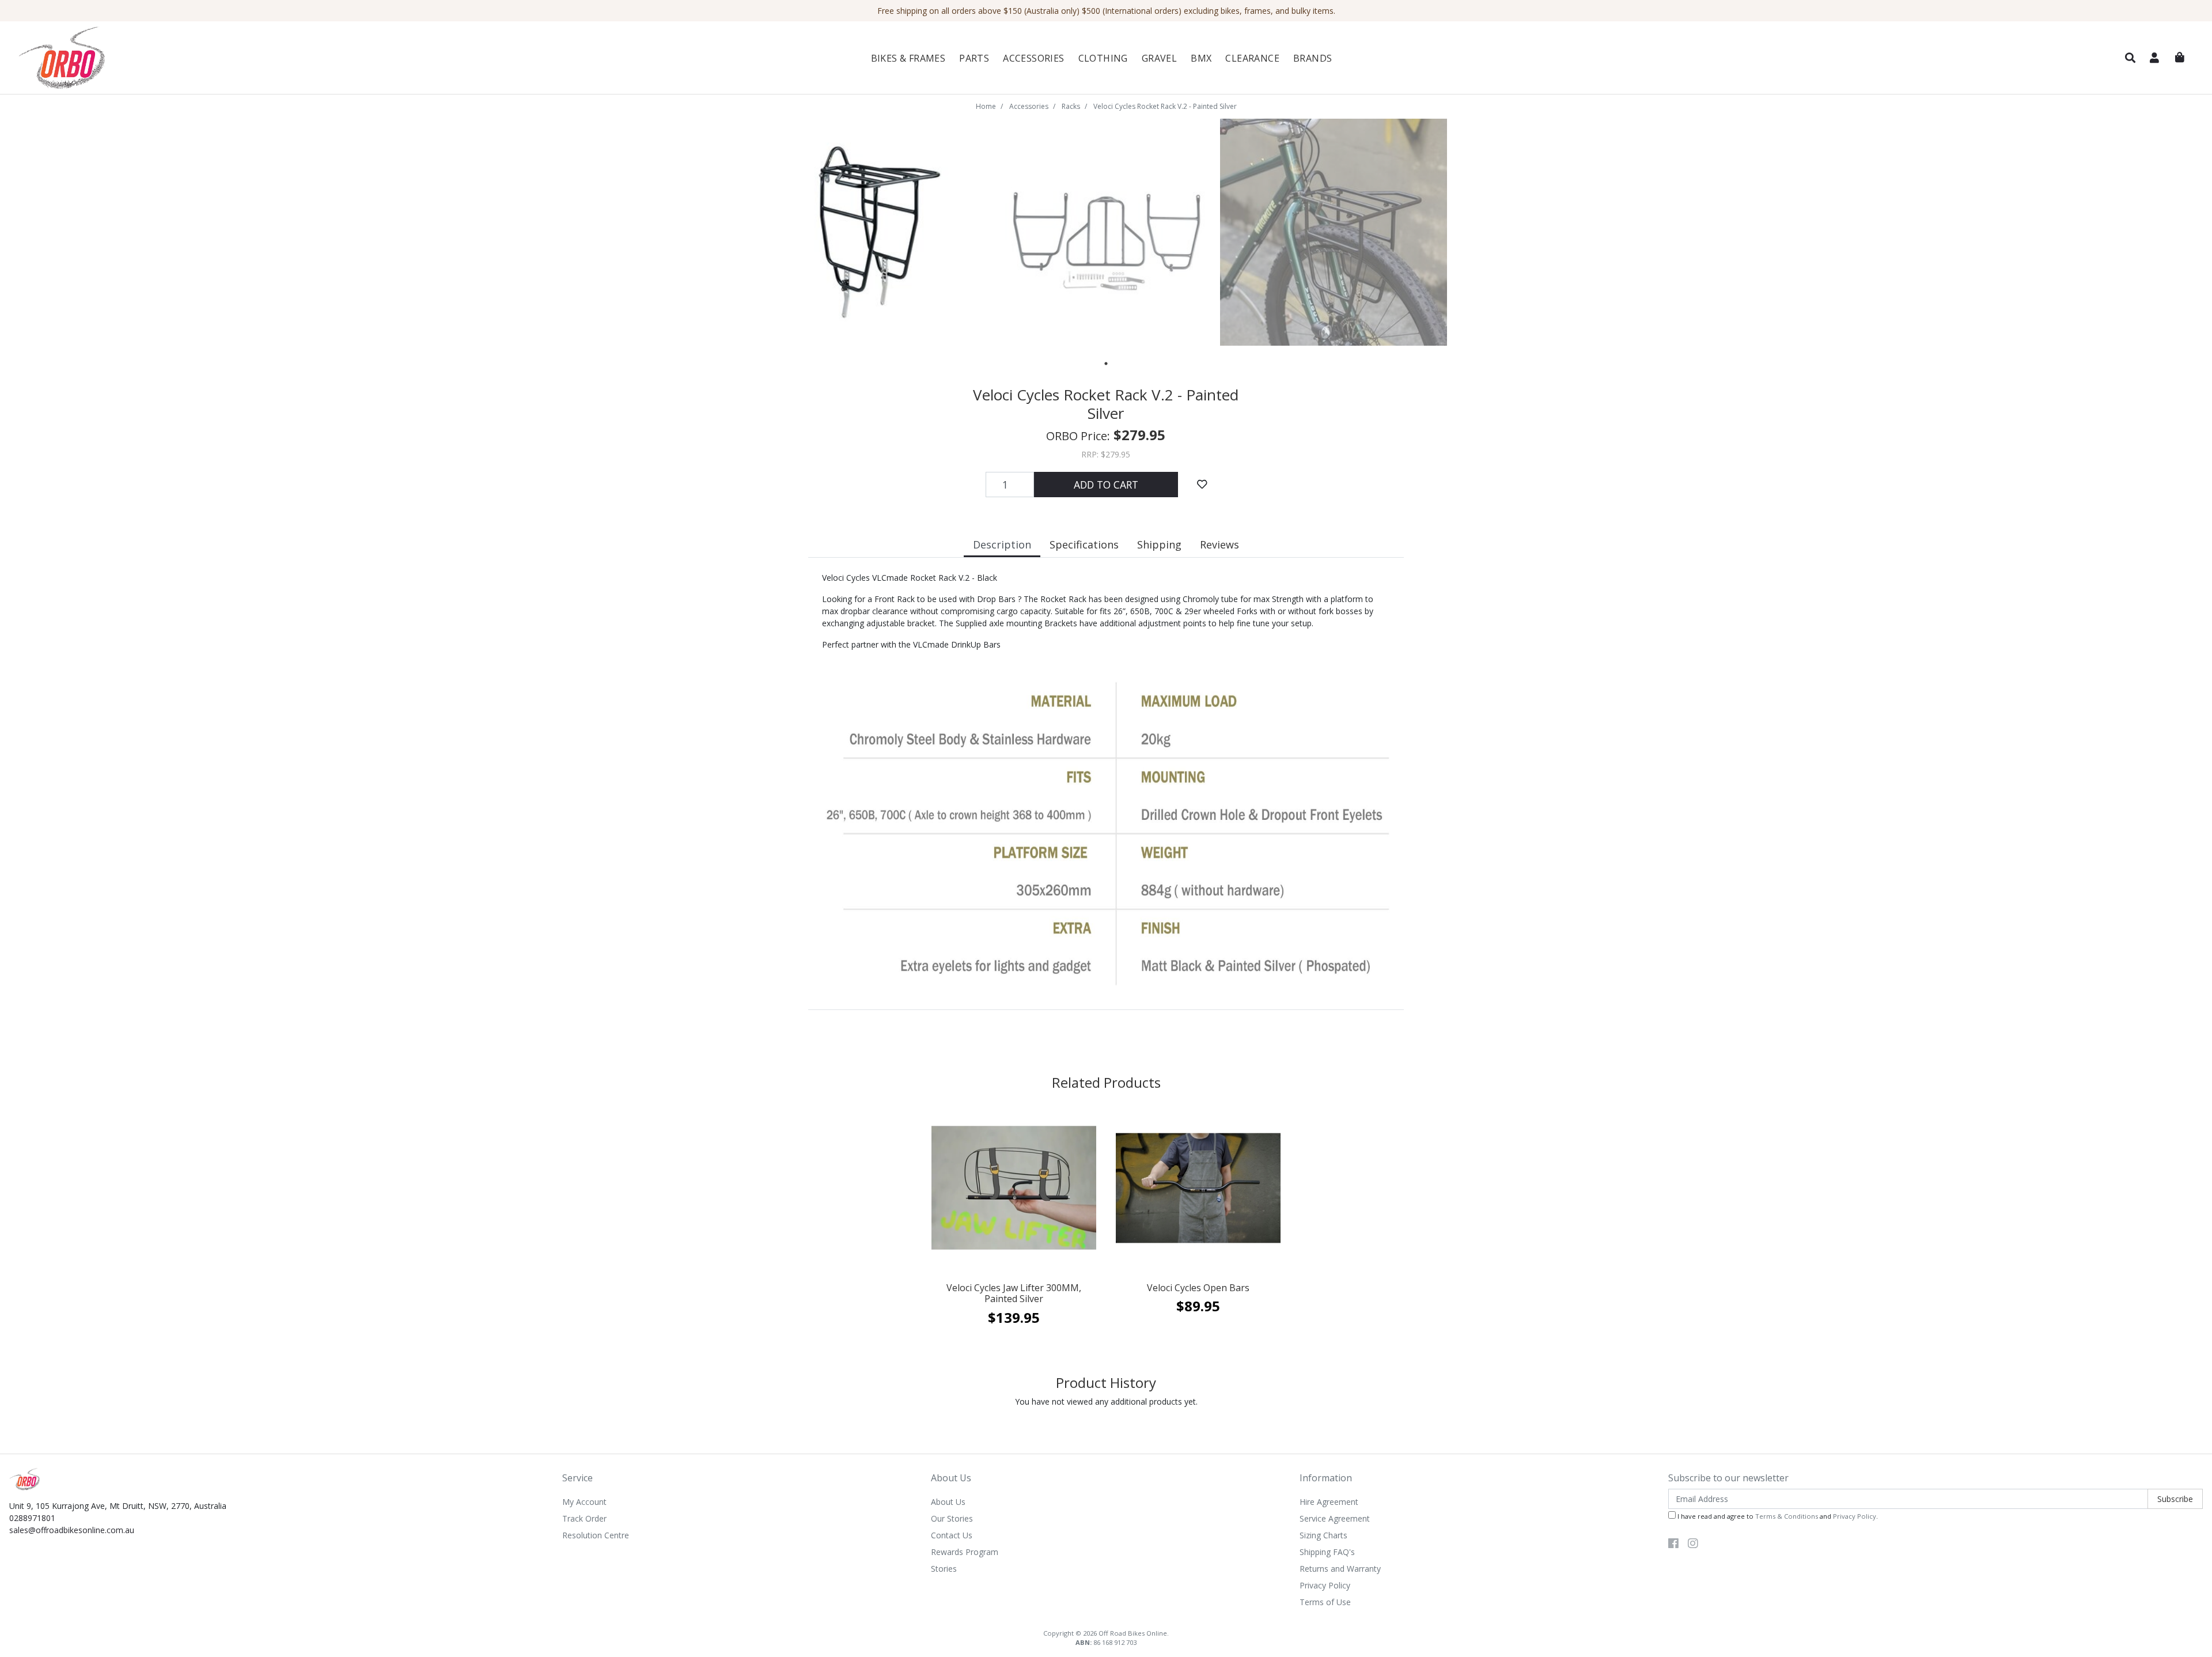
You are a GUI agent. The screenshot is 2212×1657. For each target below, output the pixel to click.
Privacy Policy (1325, 1585)
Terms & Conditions (1787, 1516)
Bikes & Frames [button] (908, 58)
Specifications (1084, 544)
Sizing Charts (1323, 1535)
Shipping (1159, 544)
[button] (2130, 58)
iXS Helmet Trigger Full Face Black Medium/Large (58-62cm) (90, 1608)
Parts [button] (974, 58)
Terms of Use (1325, 1602)
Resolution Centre (596, 1535)
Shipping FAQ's (1327, 1552)
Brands (1313, 58)
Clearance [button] (1252, 58)
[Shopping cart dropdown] (2180, 58)
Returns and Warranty (1340, 1569)
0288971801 (32, 1518)
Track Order (584, 1518)
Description (1002, 544)
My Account (584, 1502)
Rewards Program (965, 1552)
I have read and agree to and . (1777, 1516)
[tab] (1002, 546)
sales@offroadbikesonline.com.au (72, 1530)
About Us (948, 1502)
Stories (944, 1569)
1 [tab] (1106, 364)
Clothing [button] (1103, 58)
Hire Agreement (1329, 1502)
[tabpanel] (880, 232)
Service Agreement (1335, 1518)
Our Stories (952, 1518)
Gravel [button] (1159, 58)
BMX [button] (1201, 58)
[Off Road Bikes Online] (192, 58)
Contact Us (952, 1535)
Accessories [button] (1033, 58)
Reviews (1219, 544)
